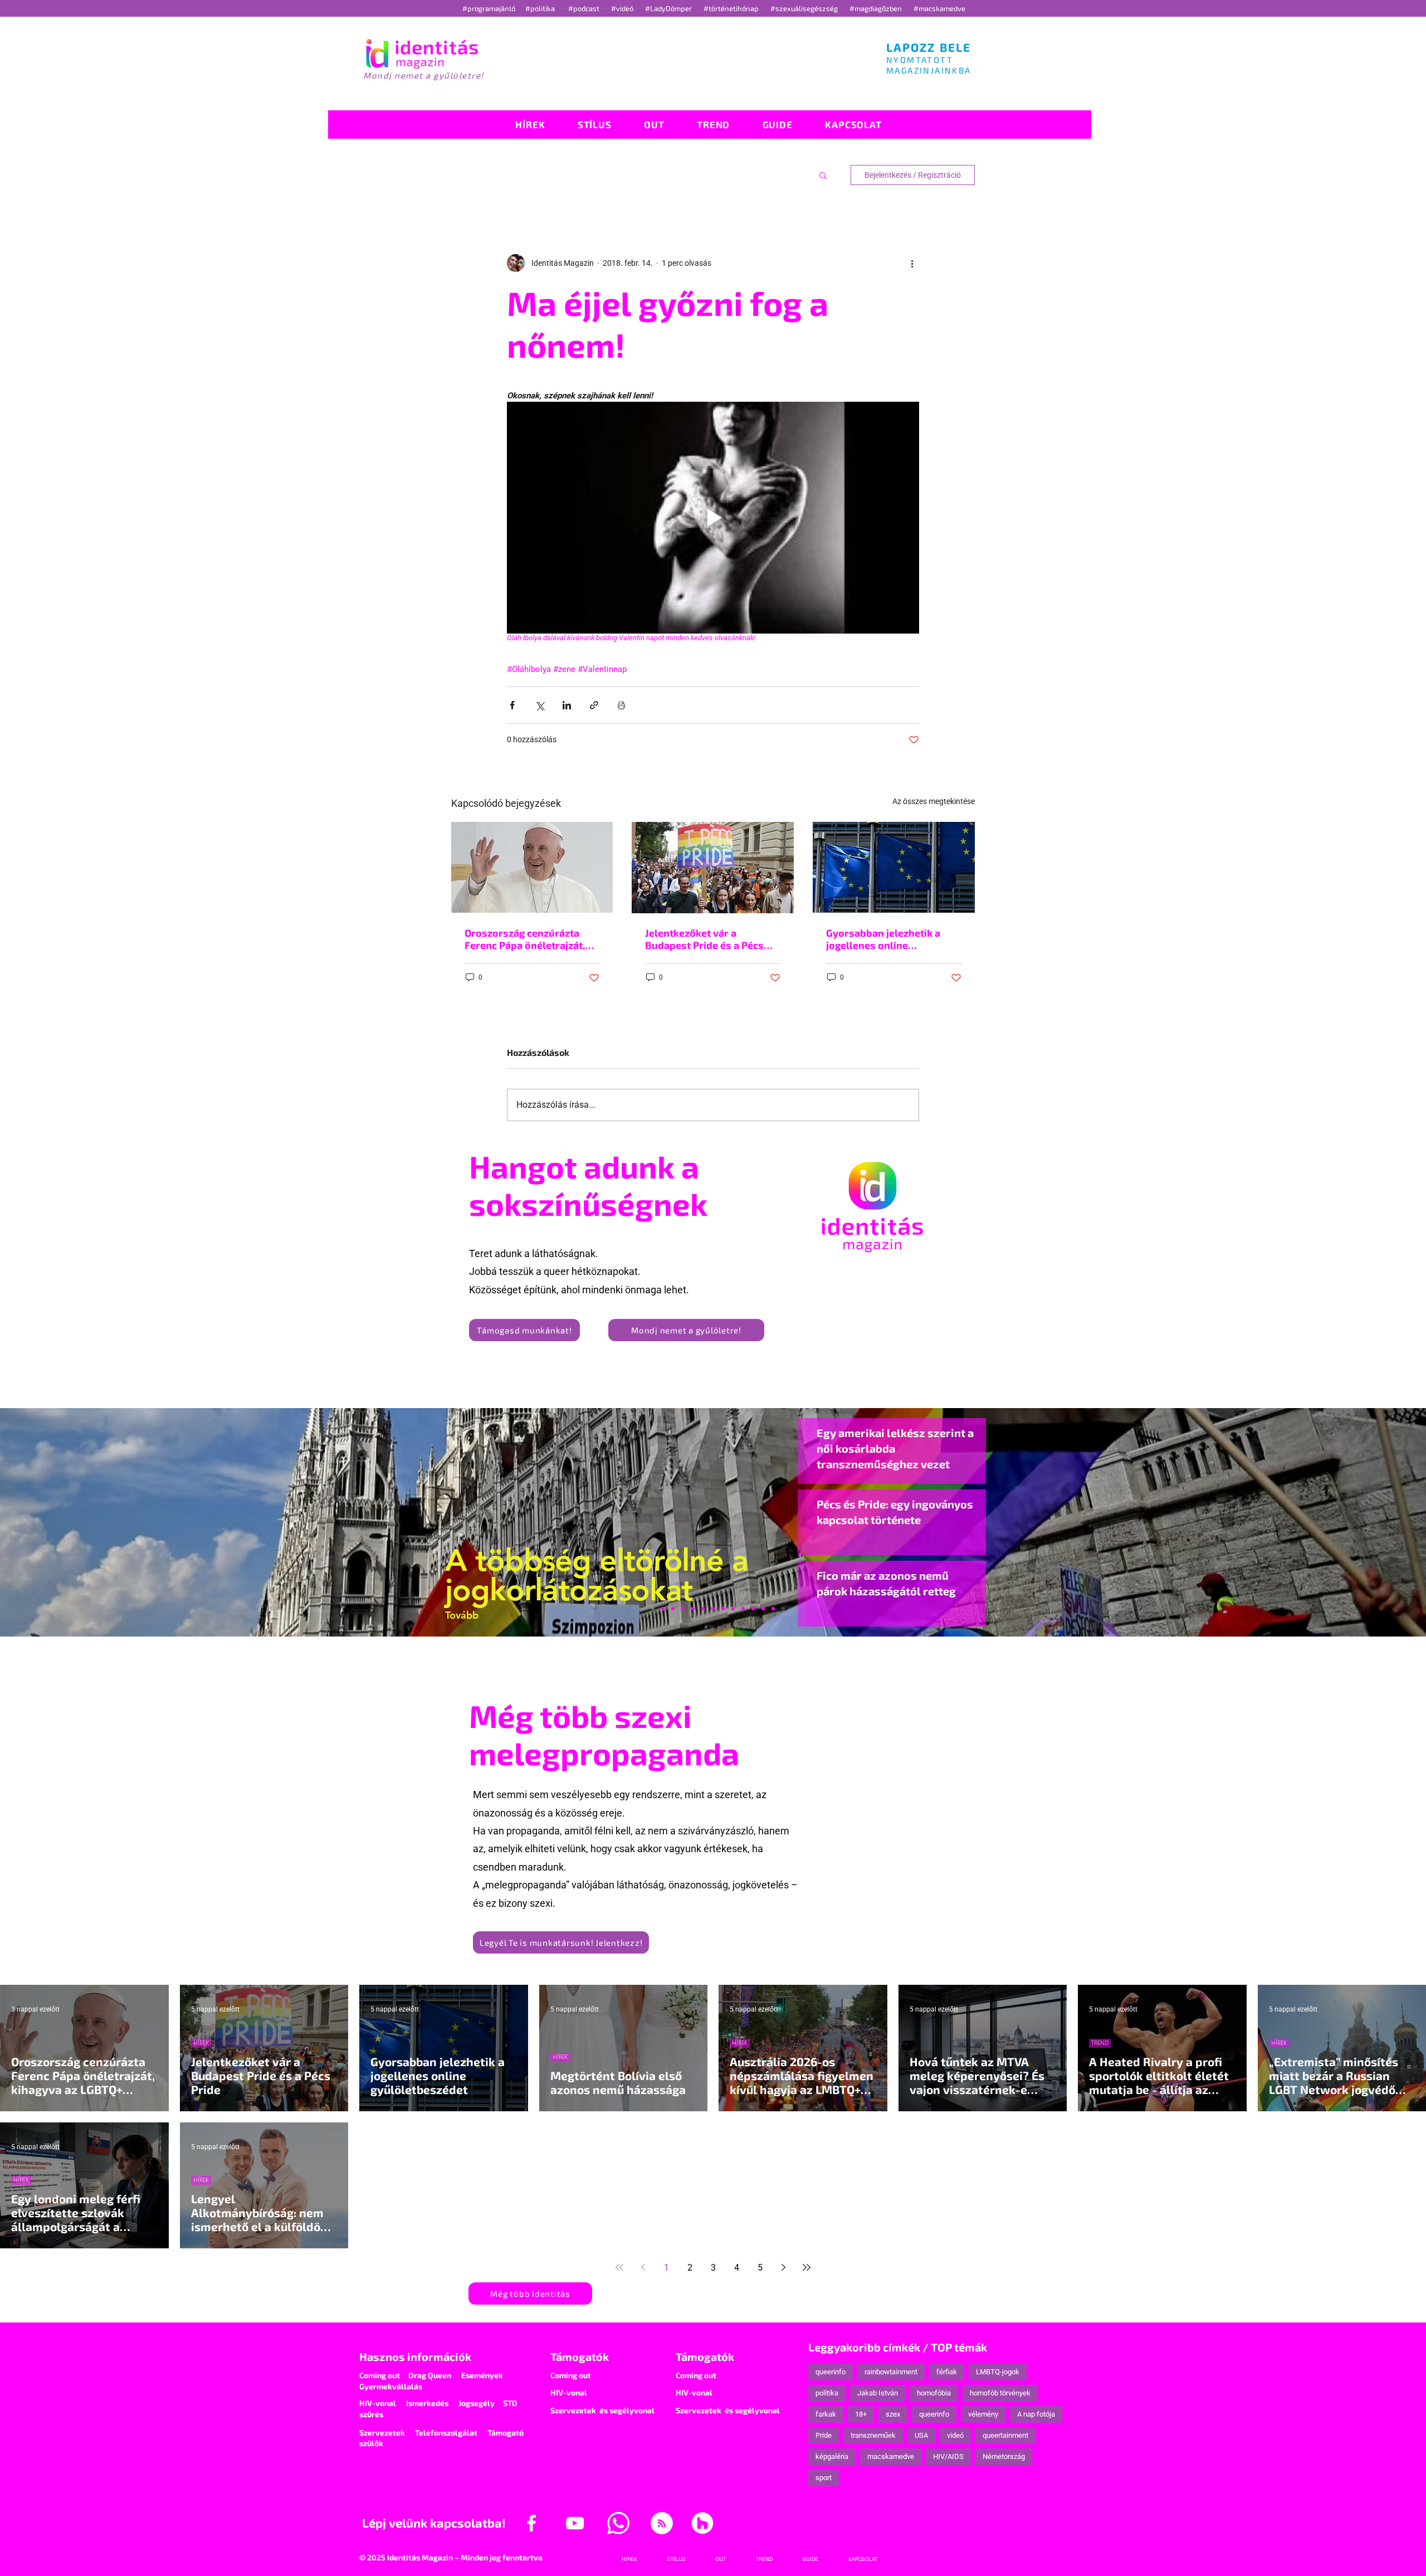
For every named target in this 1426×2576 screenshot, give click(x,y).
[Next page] (783, 2267)
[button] (823, 175)
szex (893, 2414)
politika (827, 2393)
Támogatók (580, 2356)
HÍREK (201, 2043)
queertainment (1005, 2435)
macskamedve (891, 2456)
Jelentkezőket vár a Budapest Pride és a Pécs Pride (704, 939)
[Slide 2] (743, 1609)
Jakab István (878, 2393)
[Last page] (807, 2267)
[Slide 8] (703, 1609)
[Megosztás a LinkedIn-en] (567, 705)
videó (955, 2435)
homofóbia (934, 2393)
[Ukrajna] (683, 1609)
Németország (1004, 2456)
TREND (1100, 2043)
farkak (826, 2414)
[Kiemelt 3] (723, 1609)
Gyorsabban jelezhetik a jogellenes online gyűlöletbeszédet (883, 939)
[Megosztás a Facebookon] (512, 705)
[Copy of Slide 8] (773, 1609)
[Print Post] (621, 705)
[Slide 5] (763, 1609)
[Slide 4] (753, 1609)
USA (921, 2435)
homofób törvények (1000, 2393)
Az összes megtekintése (934, 801)
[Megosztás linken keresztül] (594, 705)
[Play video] (713, 518)
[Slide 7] (663, 1609)
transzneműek (873, 2435)
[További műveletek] (912, 263)
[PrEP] (693, 1609)
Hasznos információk (415, 2356)
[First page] (619, 2267)
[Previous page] (643, 2267)
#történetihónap (733, 8)
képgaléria (832, 2456)
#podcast (585, 8)
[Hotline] (673, 1609)
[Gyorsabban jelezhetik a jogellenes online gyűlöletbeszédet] (894, 867)
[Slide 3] (733, 1609)
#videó (623, 8)
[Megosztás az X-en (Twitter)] (539, 705)
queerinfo (831, 2372)
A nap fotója (1036, 2414)
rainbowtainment (891, 2372)
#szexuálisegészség (805, 8)
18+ (861, 2414)
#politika (541, 8)
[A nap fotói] (713, 1609)
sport (824, 2478)
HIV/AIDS (948, 2456)
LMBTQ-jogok (998, 2372)
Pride (824, 2435)
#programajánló (490, 8)
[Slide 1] (653, 1609)
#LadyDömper (669, 8)
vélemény (983, 2414)
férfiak (947, 2372)
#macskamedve (939, 8)
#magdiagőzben (876, 8)
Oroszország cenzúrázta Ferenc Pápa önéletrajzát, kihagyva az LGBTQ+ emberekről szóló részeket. (529, 939)
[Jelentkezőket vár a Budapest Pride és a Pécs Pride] (713, 868)
